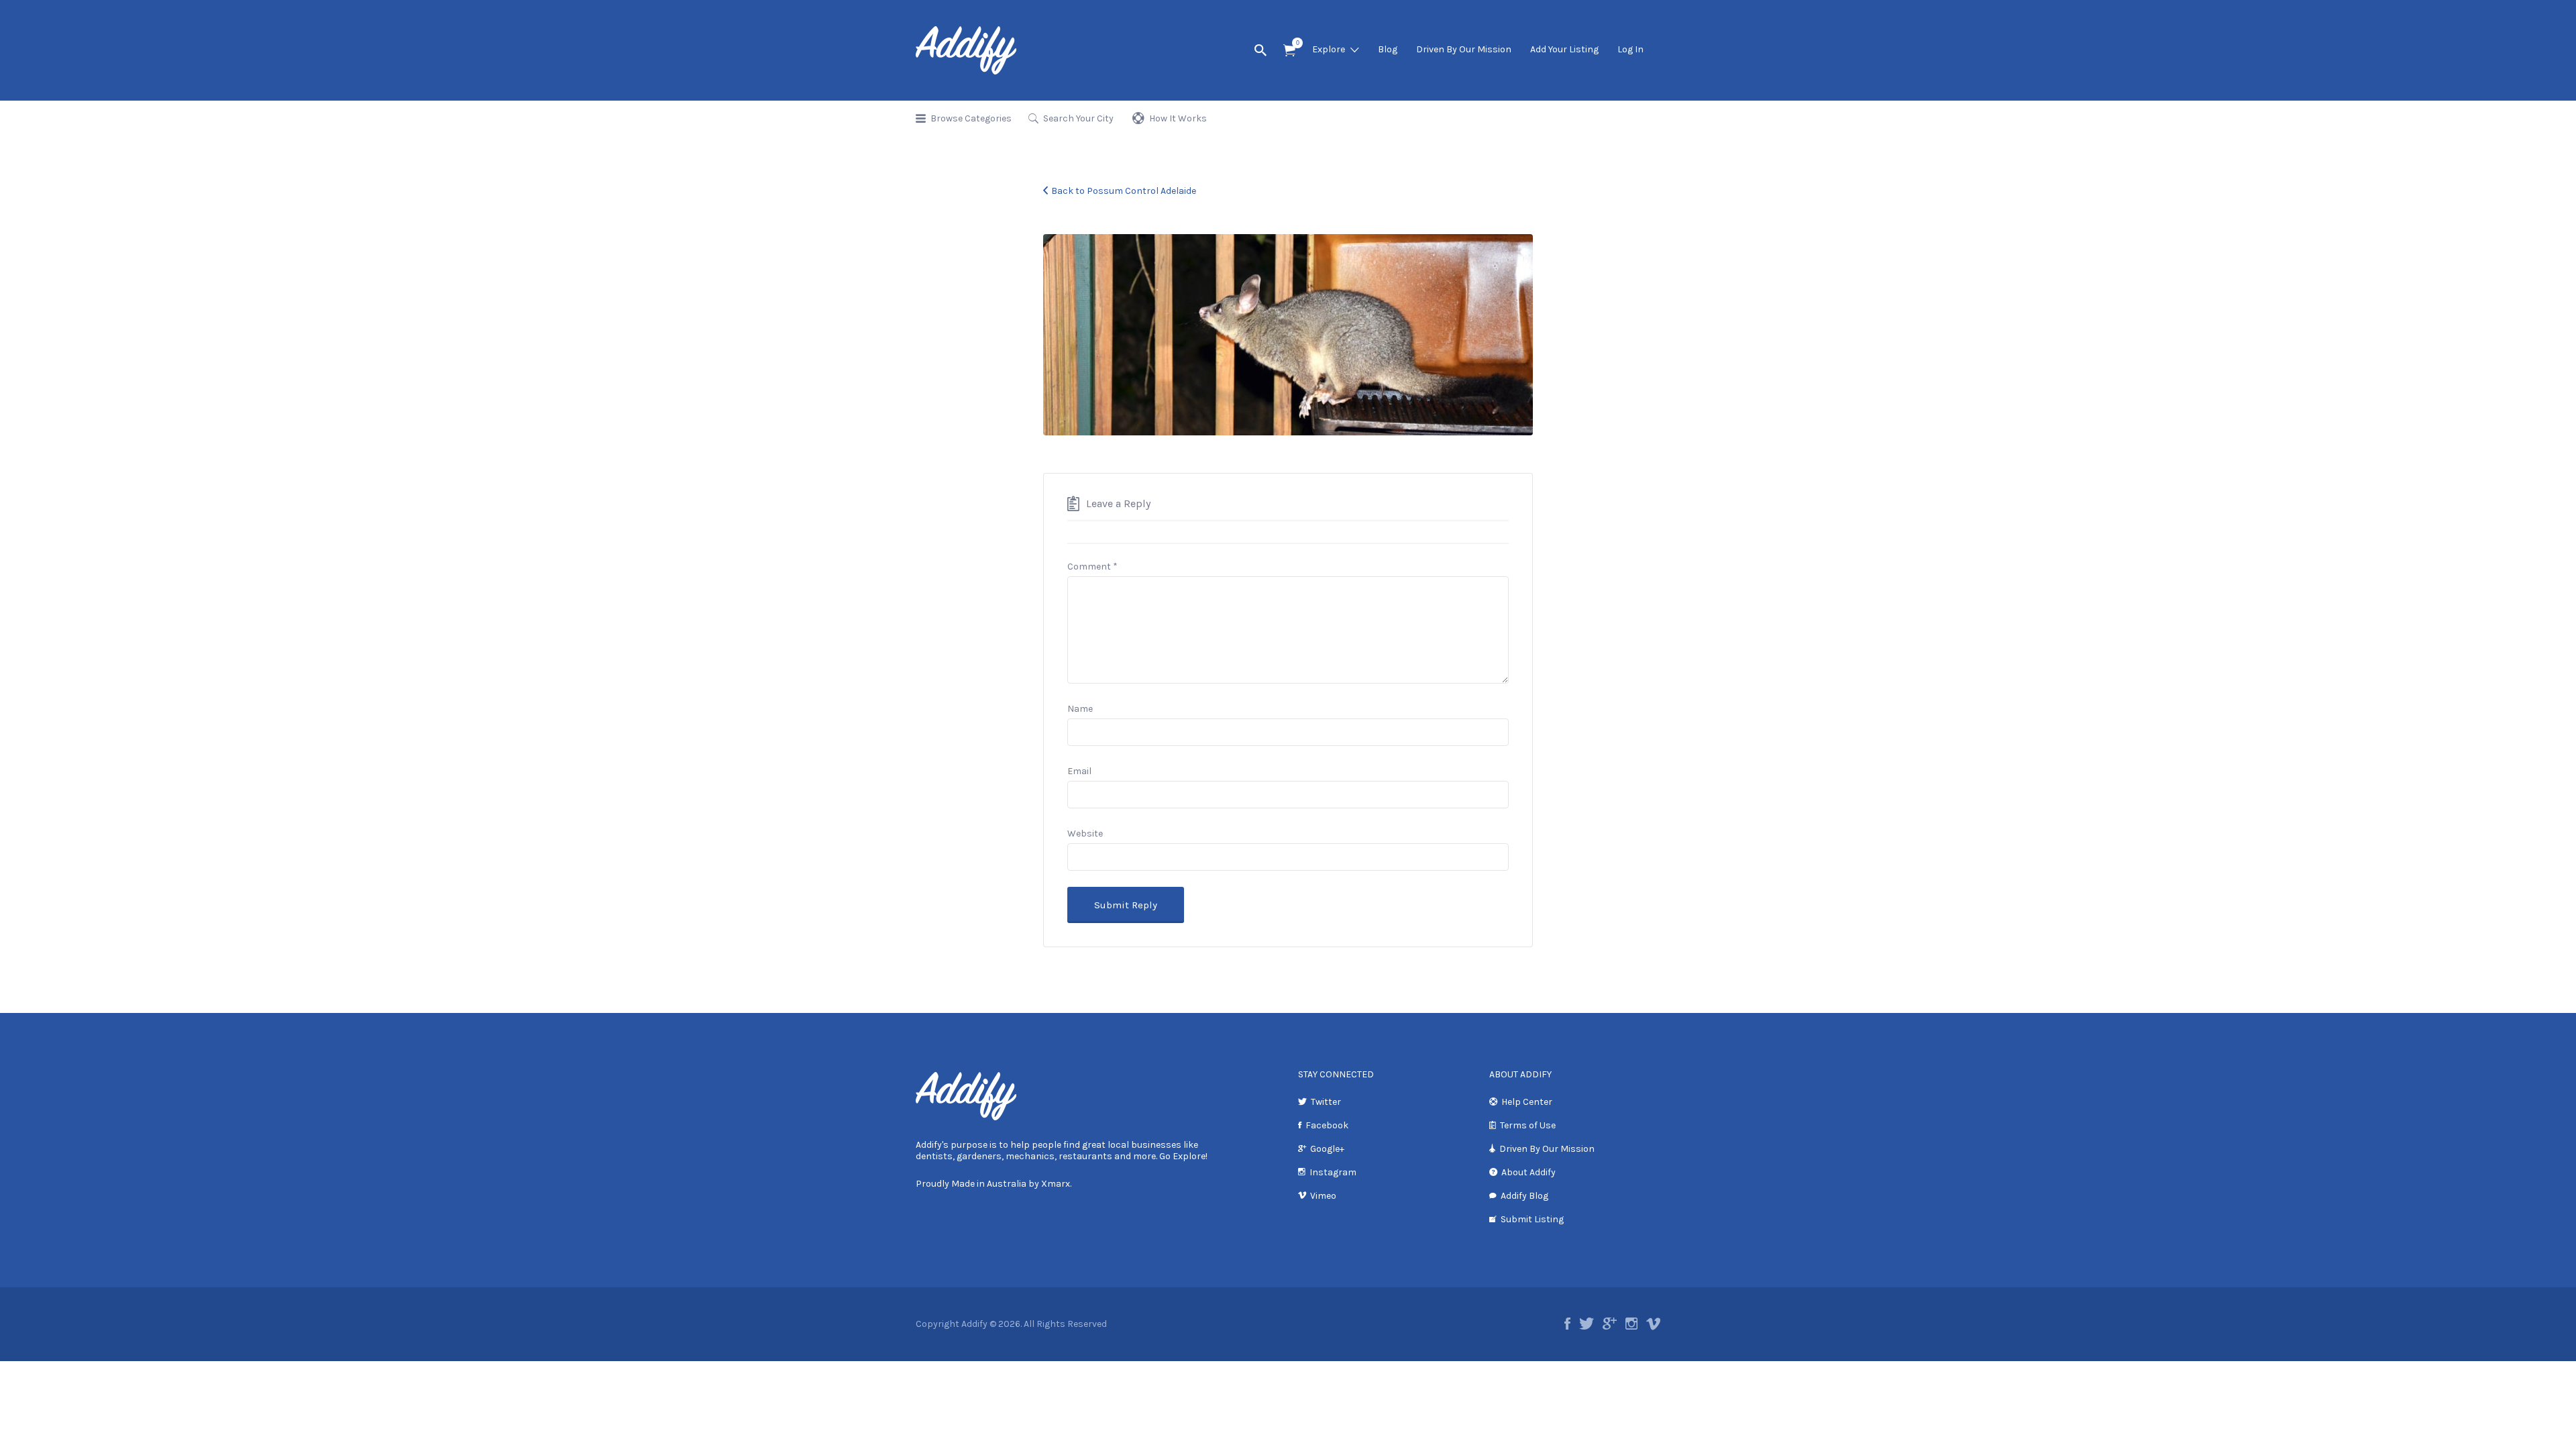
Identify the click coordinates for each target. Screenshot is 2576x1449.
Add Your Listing (1564, 49)
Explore (1329, 49)
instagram (1631, 1324)
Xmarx (1056, 1184)
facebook (1567, 1324)
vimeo (1653, 1324)
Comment (1092, 567)
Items (1289, 51)
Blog (1388, 49)
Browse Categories (971, 118)
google (1610, 1324)
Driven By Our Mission (1464, 49)
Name (1080, 709)
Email (1079, 771)
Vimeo (1323, 1196)
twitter (1587, 1324)
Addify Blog (1524, 1196)
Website (1085, 834)
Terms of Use (1528, 1125)
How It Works (1178, 118)
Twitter (1326, 1102)
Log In (1630, 49)
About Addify (1528, 1172)
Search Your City (1078, 118)
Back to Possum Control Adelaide (1124, 191)
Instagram (1333, 1172)
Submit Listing (1532, 1219)
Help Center (1527, 1102)
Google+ (1327, 1149)
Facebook (1327, 1125)
